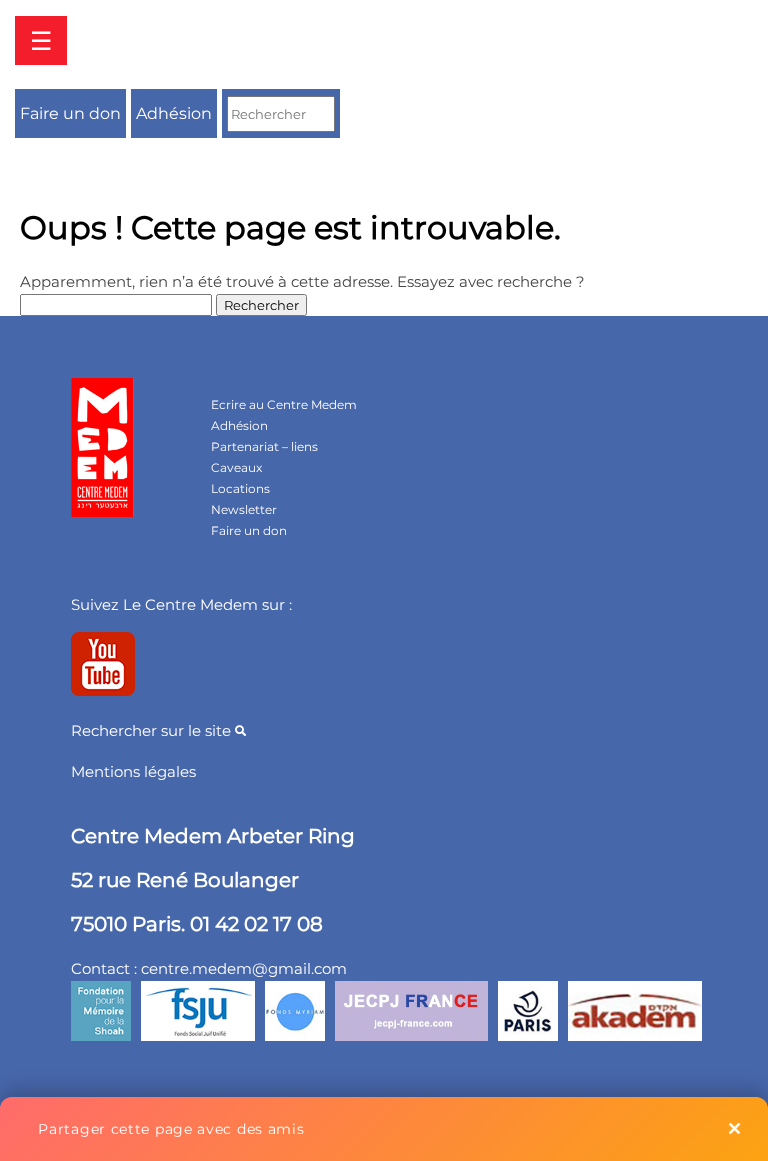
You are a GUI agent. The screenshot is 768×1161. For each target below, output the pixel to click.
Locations (240, 488)
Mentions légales (133, 771)
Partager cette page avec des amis (171, 1129)
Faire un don (70, 113)
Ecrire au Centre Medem (284, 404)
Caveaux (236, 467)
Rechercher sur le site (153, 730)
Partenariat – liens (264, 446)
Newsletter (244, 509)
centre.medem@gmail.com (244, 968)
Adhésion (174, 113)
